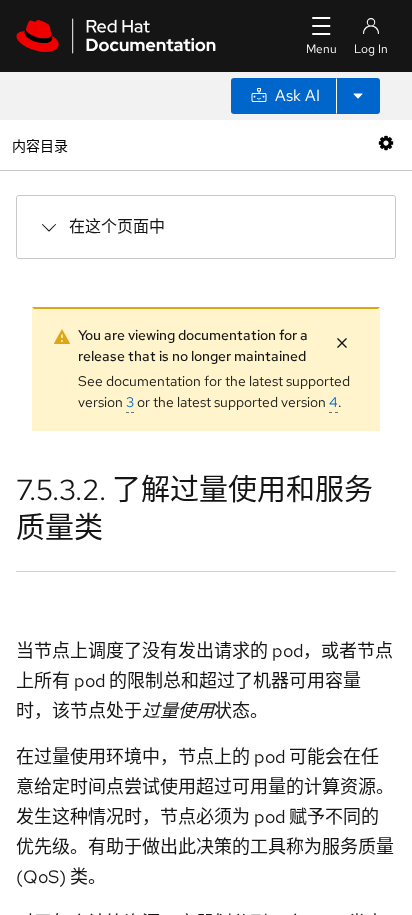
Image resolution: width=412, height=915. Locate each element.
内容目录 (39, 144)
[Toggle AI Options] (358, 96)
